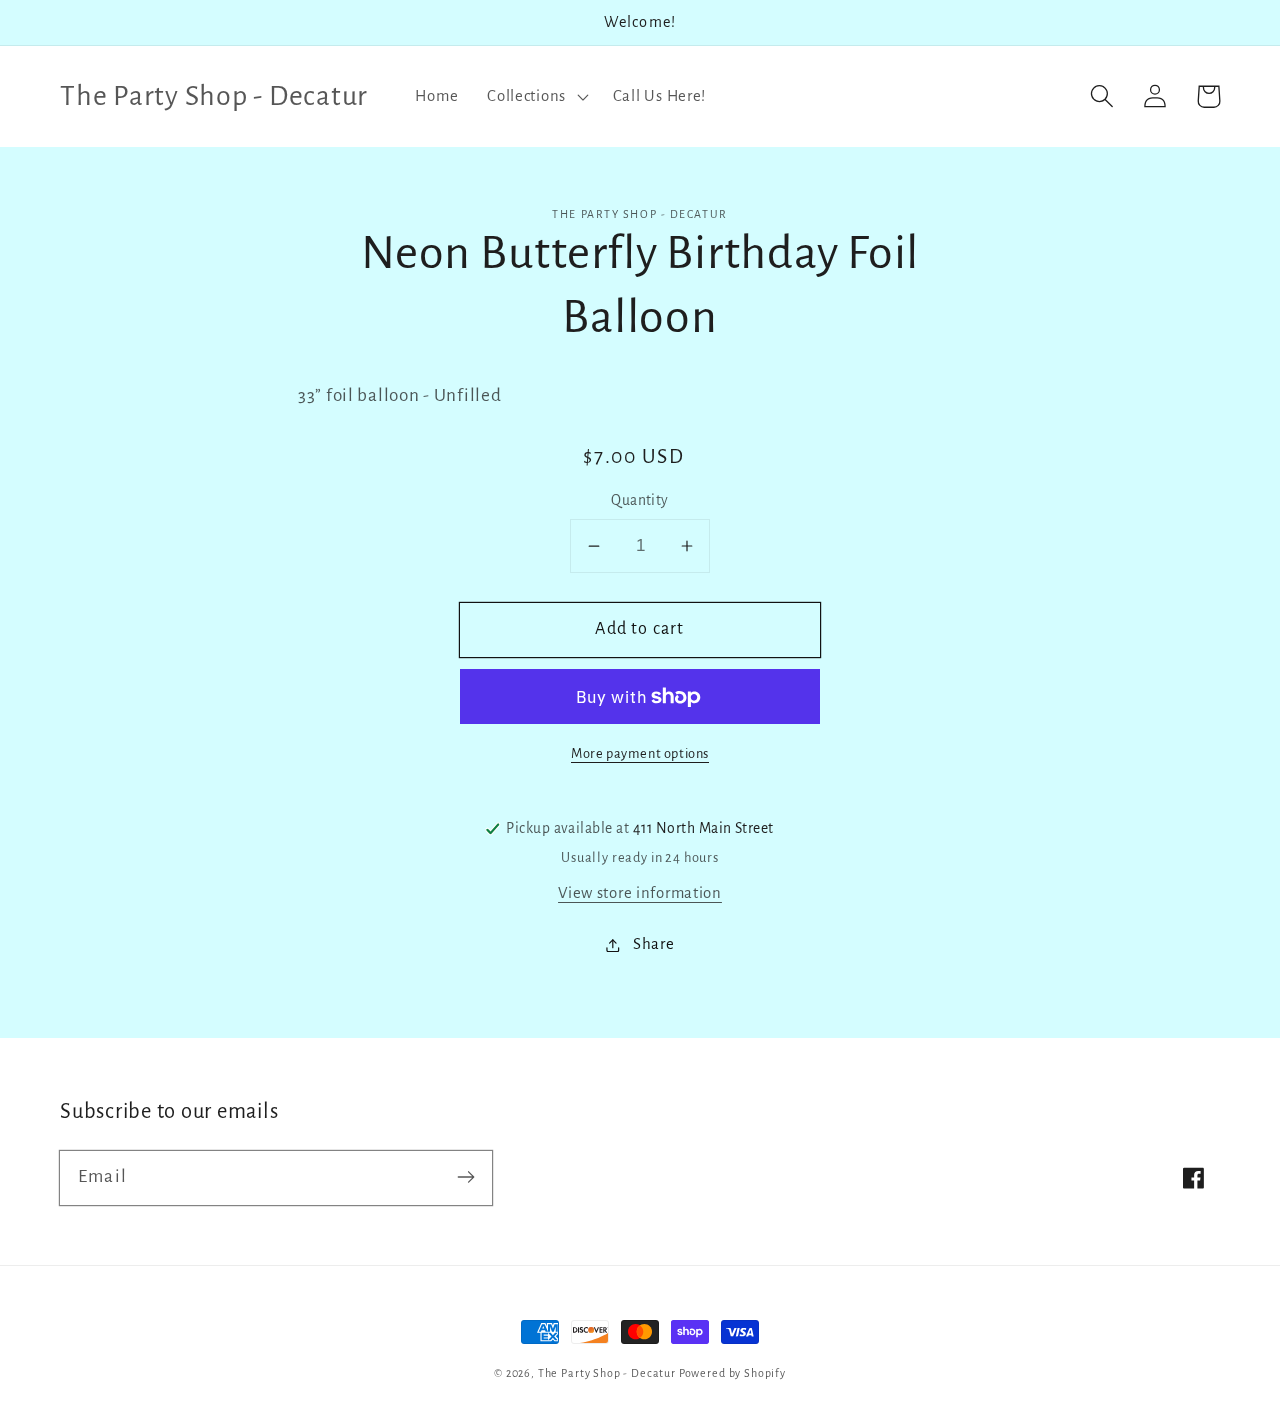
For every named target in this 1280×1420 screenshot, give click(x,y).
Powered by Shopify (732, 1373)
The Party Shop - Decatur (607, 1373)
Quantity (640, 500)
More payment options (640, 753)
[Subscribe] (465, 1177)
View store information (640, 893)
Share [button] (653, 944)
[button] (536, 96)
